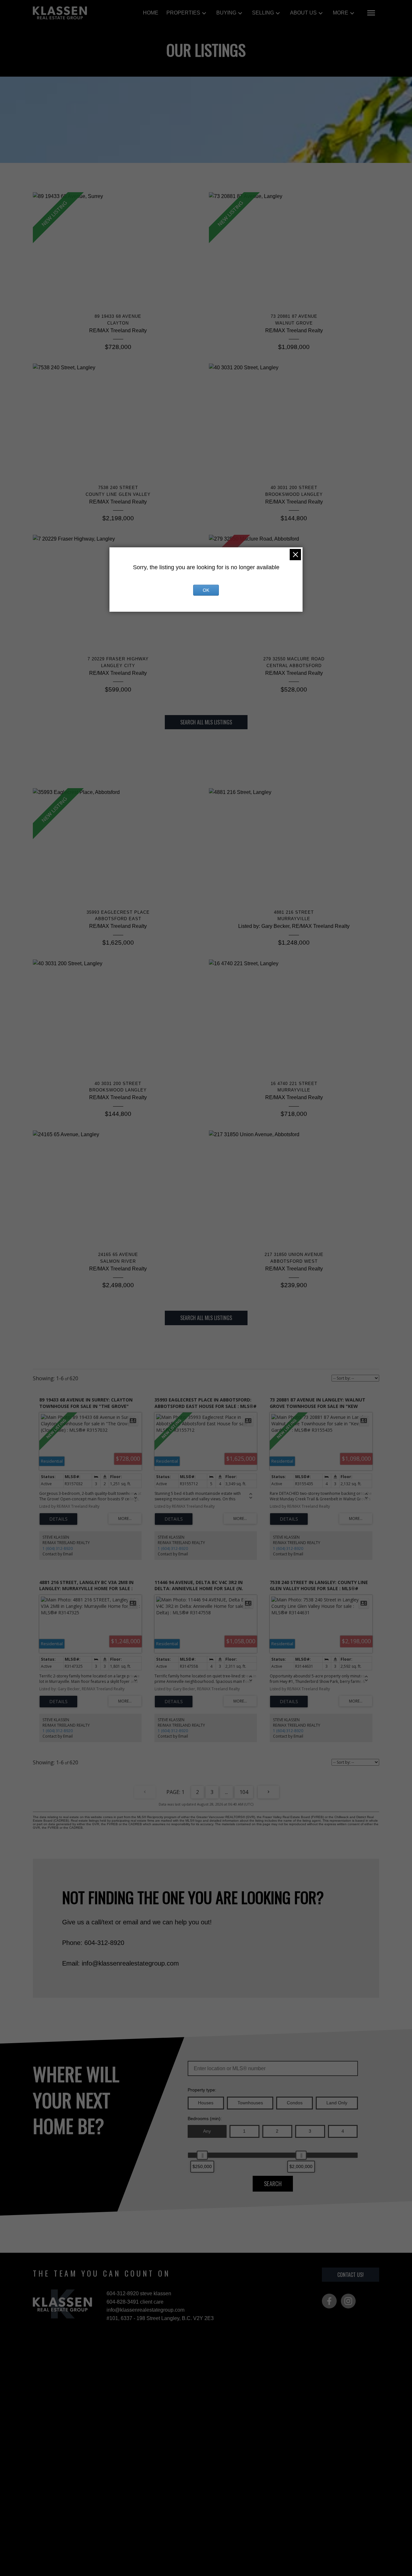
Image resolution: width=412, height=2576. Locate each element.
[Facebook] (329, 2301)
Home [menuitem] (151, 13)
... (226, 1792)
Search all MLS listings (206, 722)
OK (206, 590)
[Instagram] (348, 2301)
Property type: (202, 2090)
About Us (303, 13)
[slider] (202, 2155)
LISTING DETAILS (58, 1519)
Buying (226, 13)
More (341, 13)
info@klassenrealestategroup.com (145, 2310)
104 (244, 1792)
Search (273, 2183)
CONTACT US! (351, 2275)
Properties (183, 13)
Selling (263, 13)
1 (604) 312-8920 (58, 1548)
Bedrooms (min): (205, 2118)
